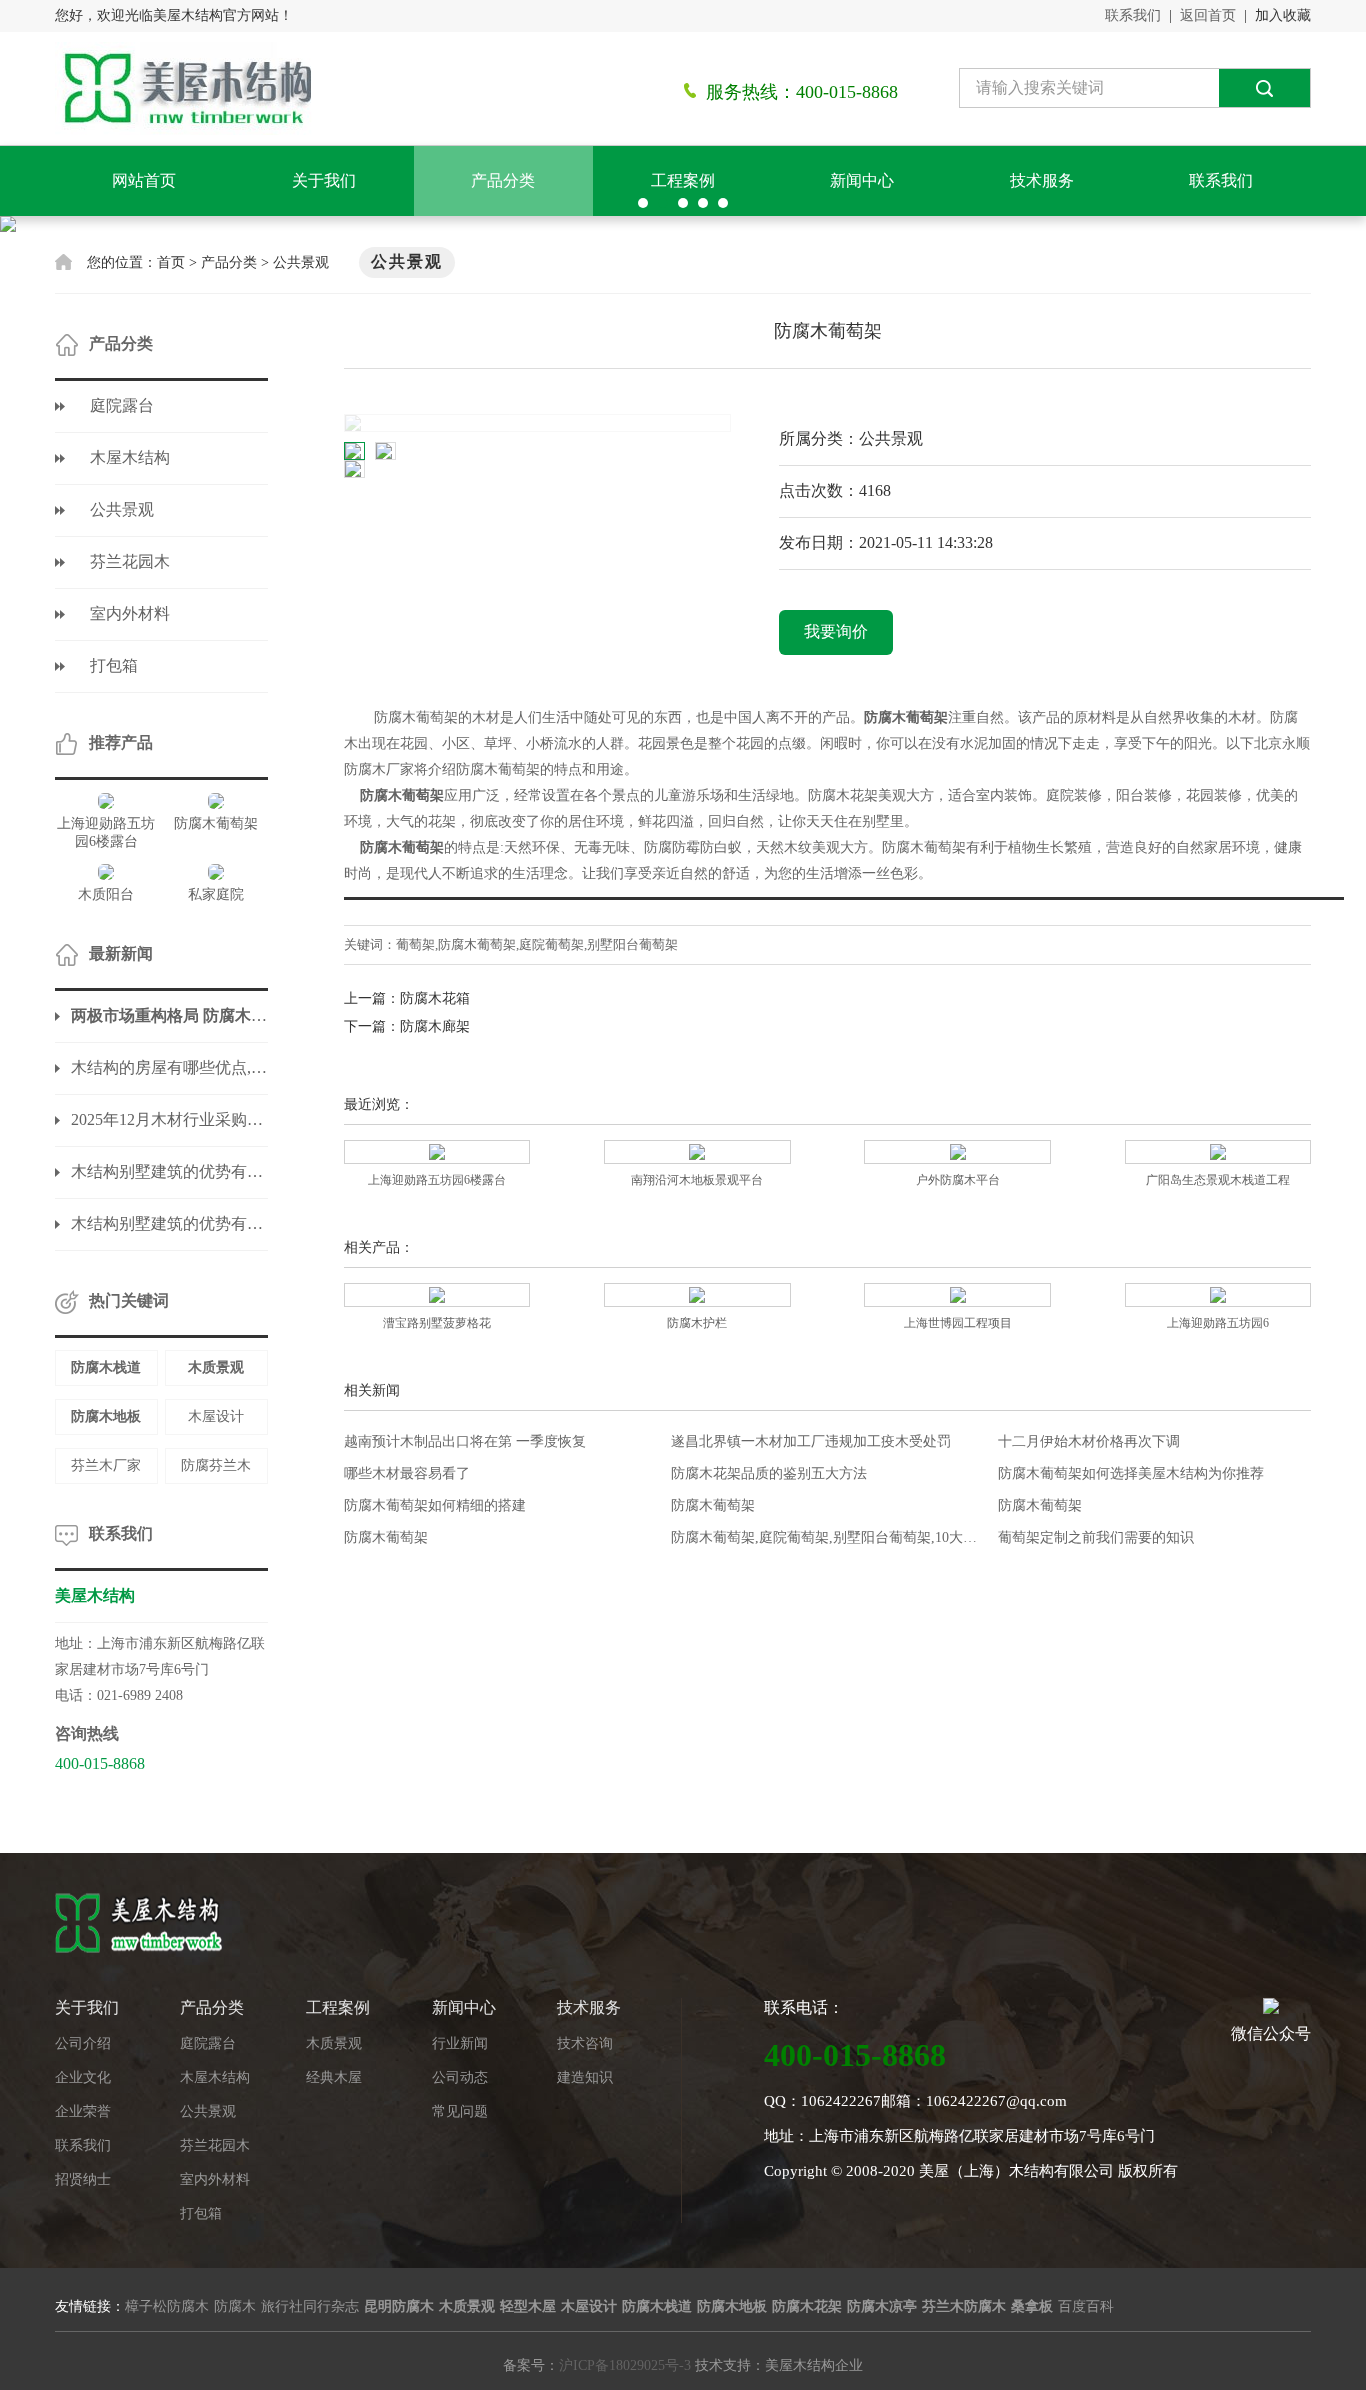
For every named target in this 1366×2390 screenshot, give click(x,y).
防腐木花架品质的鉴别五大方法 (769, 1473)
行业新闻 (460, 2043)
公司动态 (460, 2077)
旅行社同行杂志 (310, 2306)
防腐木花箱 (435, 998)
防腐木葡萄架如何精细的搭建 (435, 1505)
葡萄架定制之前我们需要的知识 (1096, 1537)
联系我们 (1133, 15)
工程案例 (683, 180)
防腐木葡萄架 (713, 1505)
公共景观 (301, 262)
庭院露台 (122, 405)
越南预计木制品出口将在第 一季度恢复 (465, 1441)
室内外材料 (130, 613)
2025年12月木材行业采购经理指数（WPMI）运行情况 (170, 1119)
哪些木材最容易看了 (407, 1473)
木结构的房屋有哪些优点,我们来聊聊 (170, 1067)
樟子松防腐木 (167, 2306)
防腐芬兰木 (216, 1465)
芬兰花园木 (130, 561)
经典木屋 (334, 2077)
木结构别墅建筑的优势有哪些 (170, 1171)
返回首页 (1208, 15)
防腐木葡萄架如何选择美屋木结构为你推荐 (1131, 1473)
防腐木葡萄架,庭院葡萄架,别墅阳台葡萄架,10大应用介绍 (827, 1537)
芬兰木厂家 (106, 1465)
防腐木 (235, 2306)
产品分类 (503, 180)
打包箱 (114, 665)
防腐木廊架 (435, 1026)
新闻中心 (862, 180)
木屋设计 (216, 1416)
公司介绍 (83, 2043)
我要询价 (836, 631)
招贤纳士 (83, 2179)
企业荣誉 (83, 2111)
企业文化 (83, 2077)
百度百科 (1086, 2306)
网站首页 (144, 180)
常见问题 (460, 2111)
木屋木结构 (130, 457)
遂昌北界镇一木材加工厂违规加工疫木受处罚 (811, 1441)
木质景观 (334, 2043)
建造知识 (585, 2077)
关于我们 (324, 180)
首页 (171, 262)
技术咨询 (585, 2043)
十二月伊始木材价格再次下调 (1089, 1441)
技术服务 (1042, 180)
